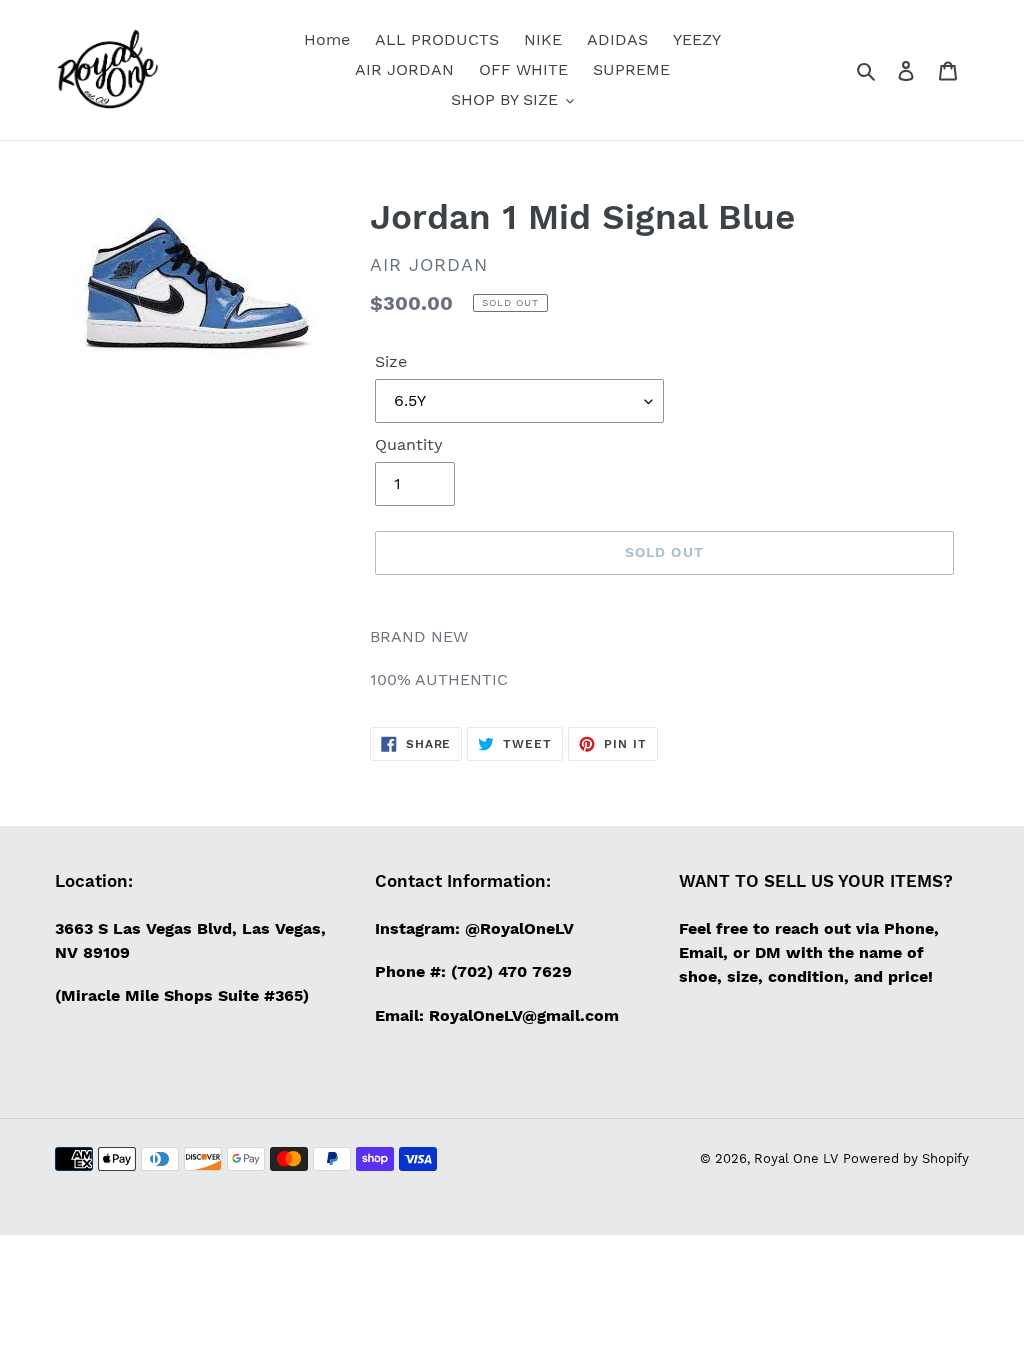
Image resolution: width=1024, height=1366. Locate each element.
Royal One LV (796, 1158)
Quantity (409, 444)
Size (391, 361)
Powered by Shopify (906, 1158)
